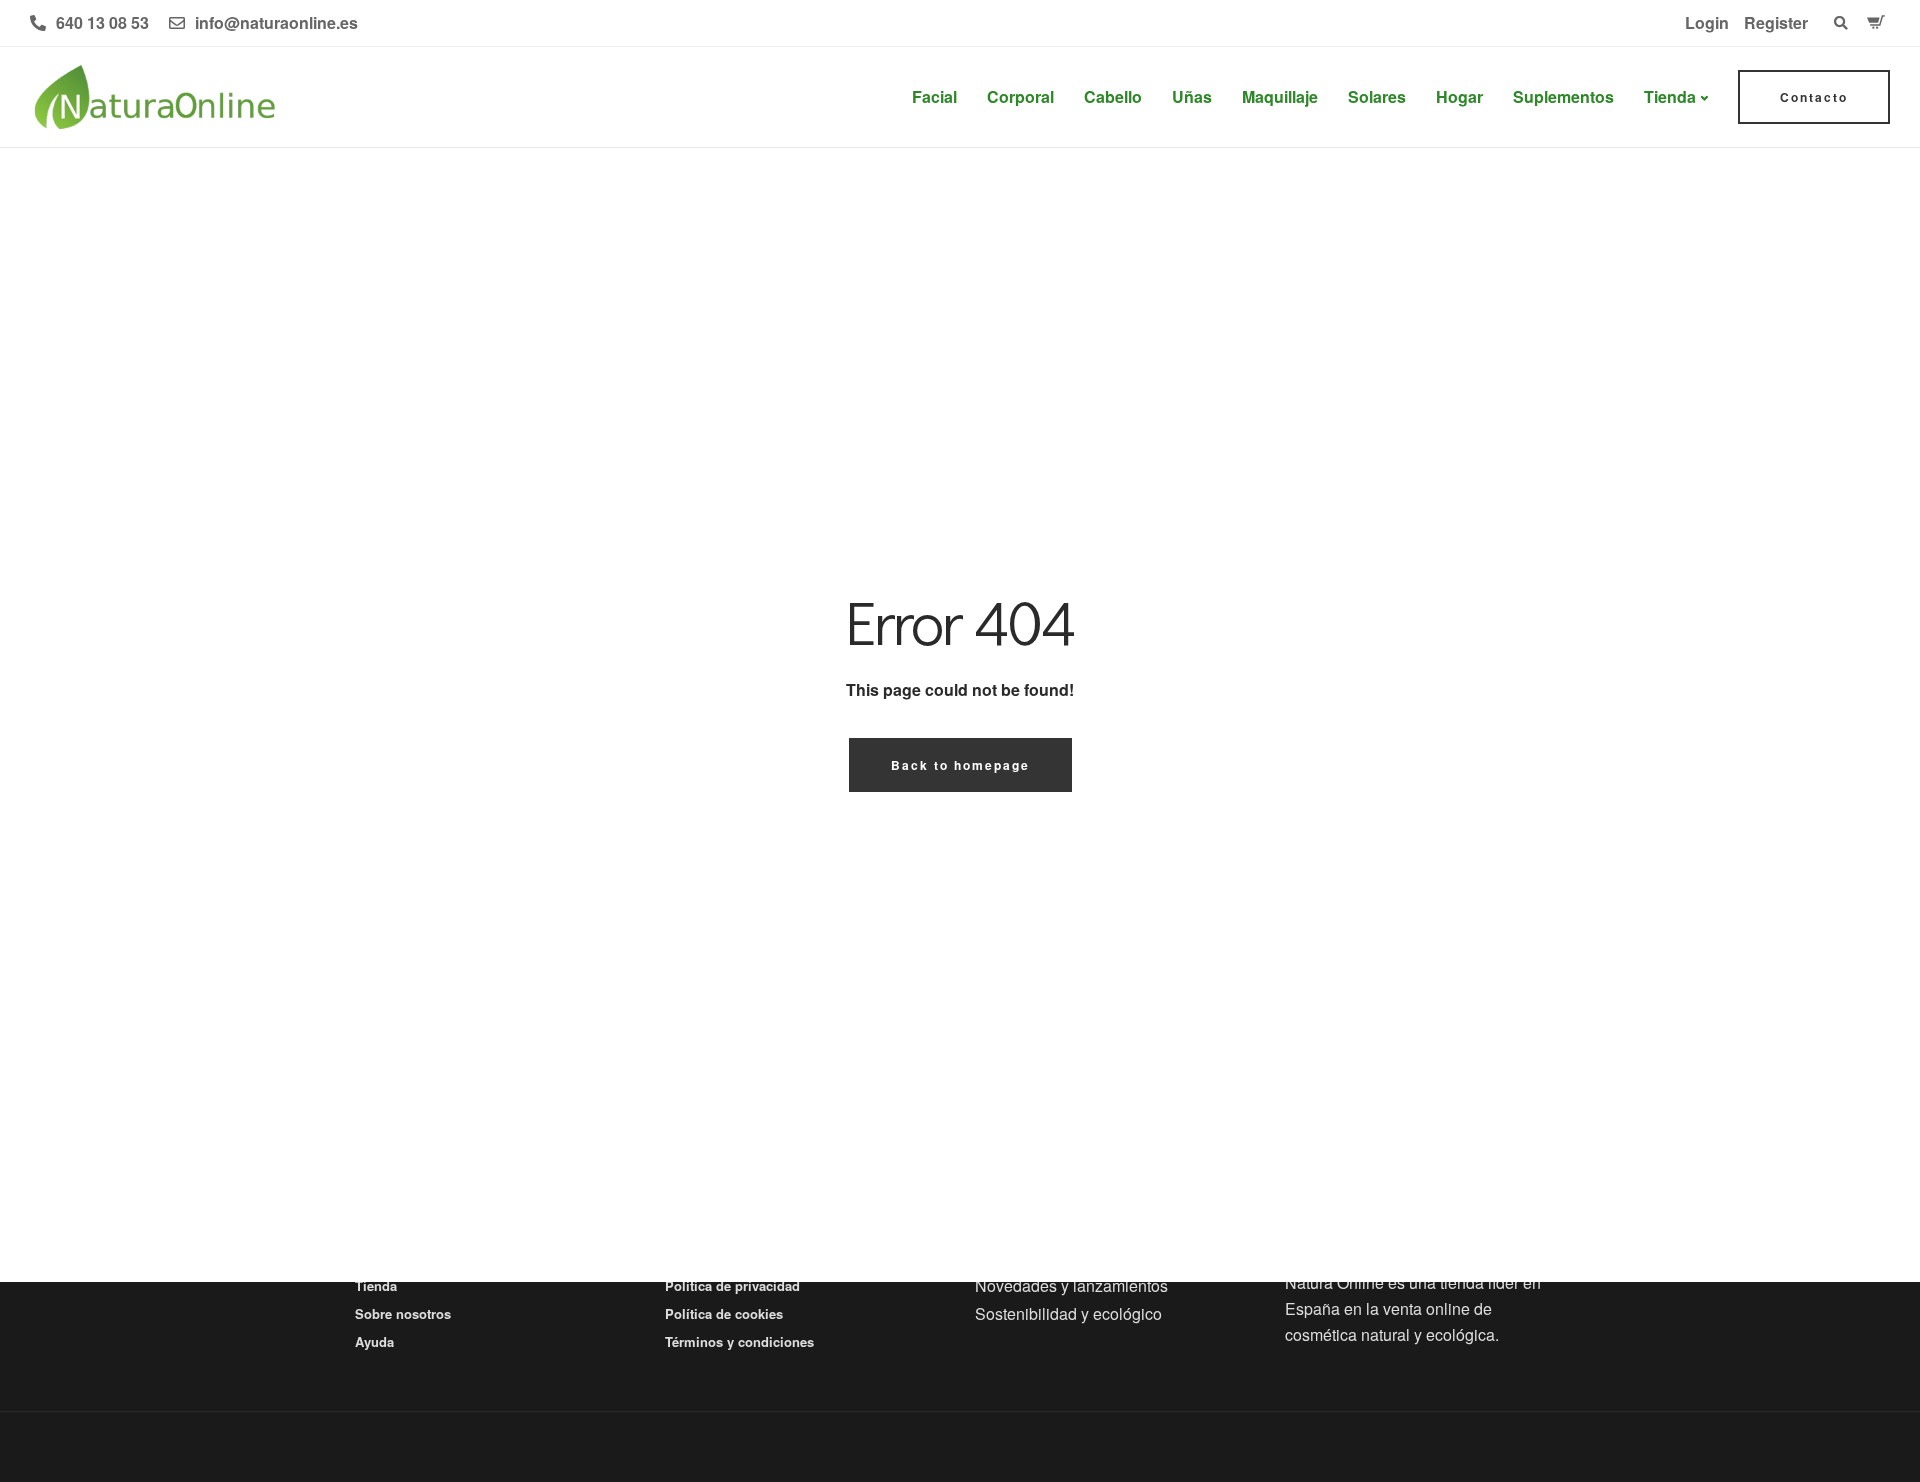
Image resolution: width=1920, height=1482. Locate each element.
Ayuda (374, 1341)
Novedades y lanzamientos (1071, 1285)
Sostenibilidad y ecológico (1068, 1313)
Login (1707, 22)
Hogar (1459, 96)
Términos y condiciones (739, 1341)
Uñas (1192, 96)
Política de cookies (724, 1313)
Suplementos (1563, 96)
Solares (1377, 96)
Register (1776, 22)
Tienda (1670, 96)
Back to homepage (960, 765)
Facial (934, 96)
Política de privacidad (732, 1285)
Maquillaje (1280, 96)
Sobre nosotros (403, 1313)
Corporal (1020, 96)
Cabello (1113, 96)
